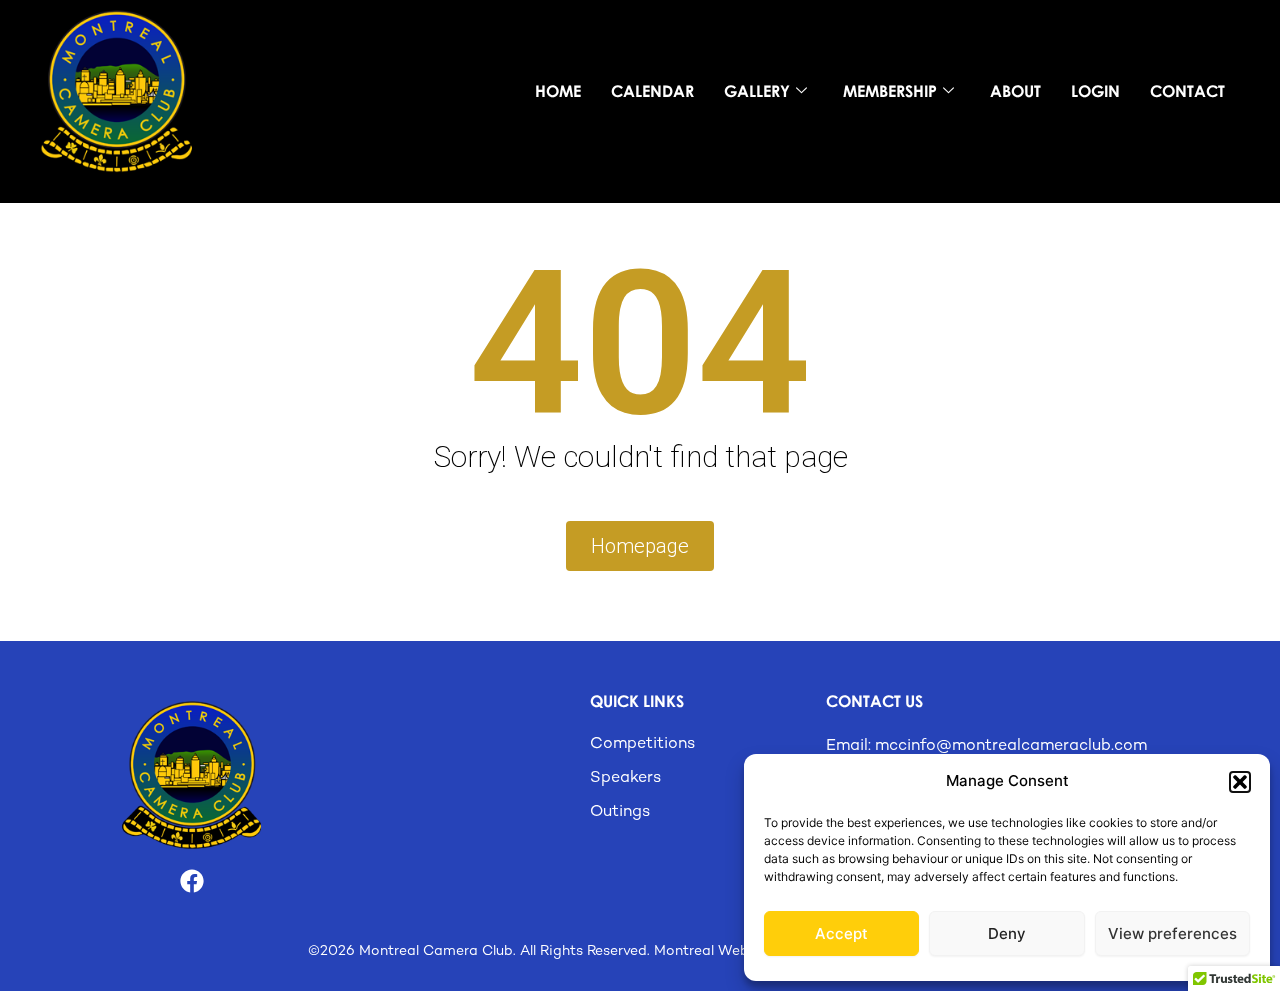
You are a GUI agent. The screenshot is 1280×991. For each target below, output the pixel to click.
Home (558, 91)
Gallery (757, 91)
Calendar (652, 91)
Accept (841, 933)
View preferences (1172, 933)
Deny (1007, 933)
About (1015, 91)
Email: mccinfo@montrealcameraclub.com (986, 746)
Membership (890, 91)
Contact (1187, 91)
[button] (1240, 782)
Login (1095, 91)
